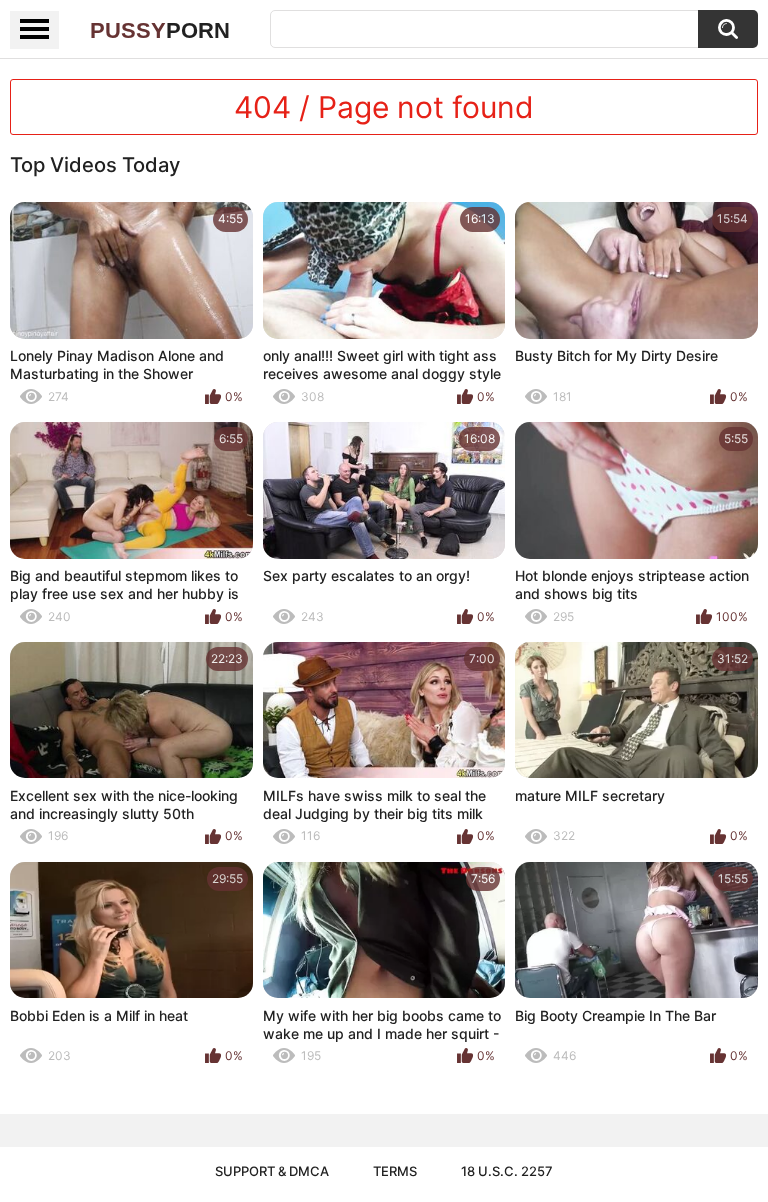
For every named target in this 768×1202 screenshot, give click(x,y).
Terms (395, 1171)
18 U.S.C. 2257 (507, 1171)
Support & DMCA (272, 1171)
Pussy (160, 30)
